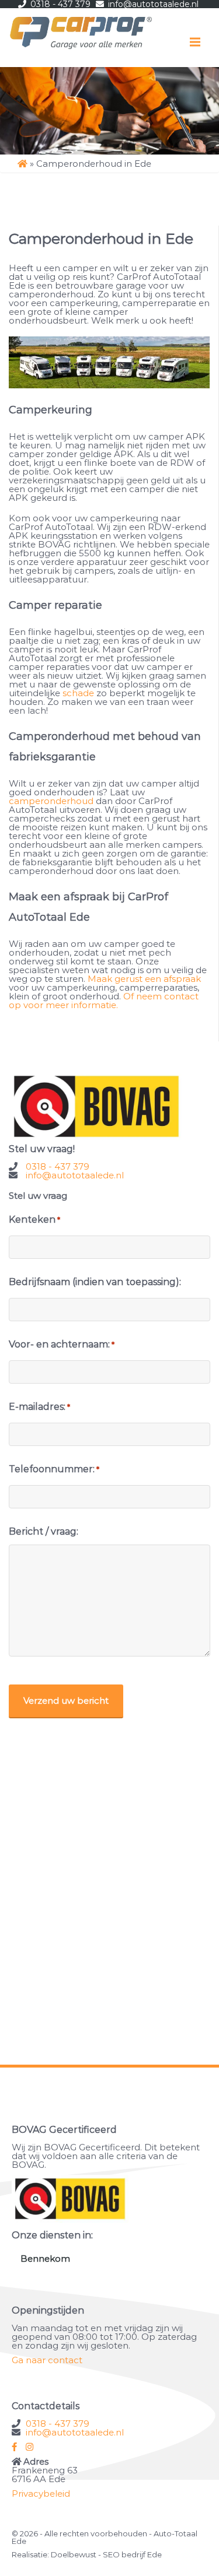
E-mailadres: (39, 1407)
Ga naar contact (47, 2360)
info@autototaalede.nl (75, 1175)
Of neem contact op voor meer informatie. (104, 1001)
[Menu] (195, 42)
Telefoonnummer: (54, 1469)
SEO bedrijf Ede (132, 2554)
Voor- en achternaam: (62, 1344)
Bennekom (45, 2259)
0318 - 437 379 (58, 1166)
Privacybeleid (41, 2493)
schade (78, 693)
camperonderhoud (51, 801)
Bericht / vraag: (44, 1531)
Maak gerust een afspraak (144, 979)
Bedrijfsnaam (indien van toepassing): (95, 1282)
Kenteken (34, 1219)
